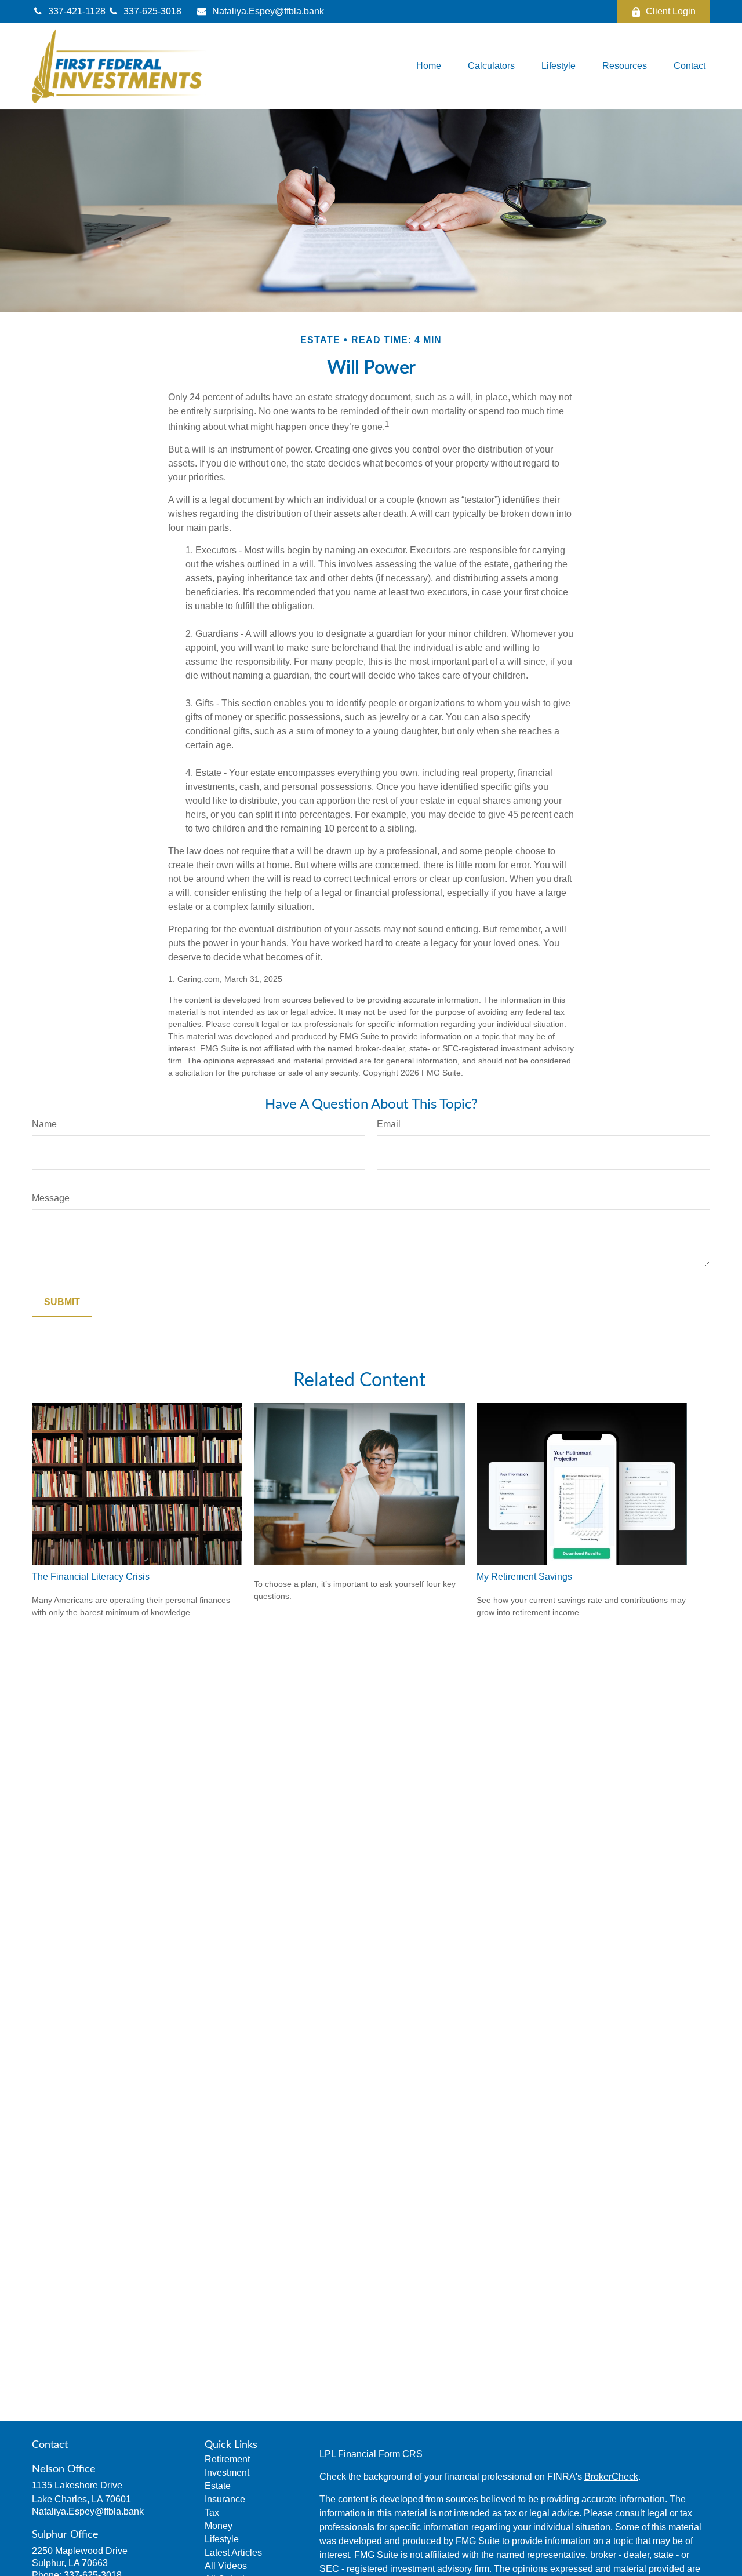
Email (389, 1124)
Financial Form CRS (380, 2454)
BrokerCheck (611, 2477)
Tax (212, 2513)
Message (51, 1198)
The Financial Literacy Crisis (91, 1577)
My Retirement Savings (524, 1577)
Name (44, 1124)
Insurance (225, 2499)
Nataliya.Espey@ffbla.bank (268, 11)
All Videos (226, 2566)
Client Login (671, 11)
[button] (429, 66)
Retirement (227, 2459)
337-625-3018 (152, 11)
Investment (227, 2473)
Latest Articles (233, 2553)
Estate (218, 2486)
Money (219, 2526)
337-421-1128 (78, 11)
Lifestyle (222, 2539)
